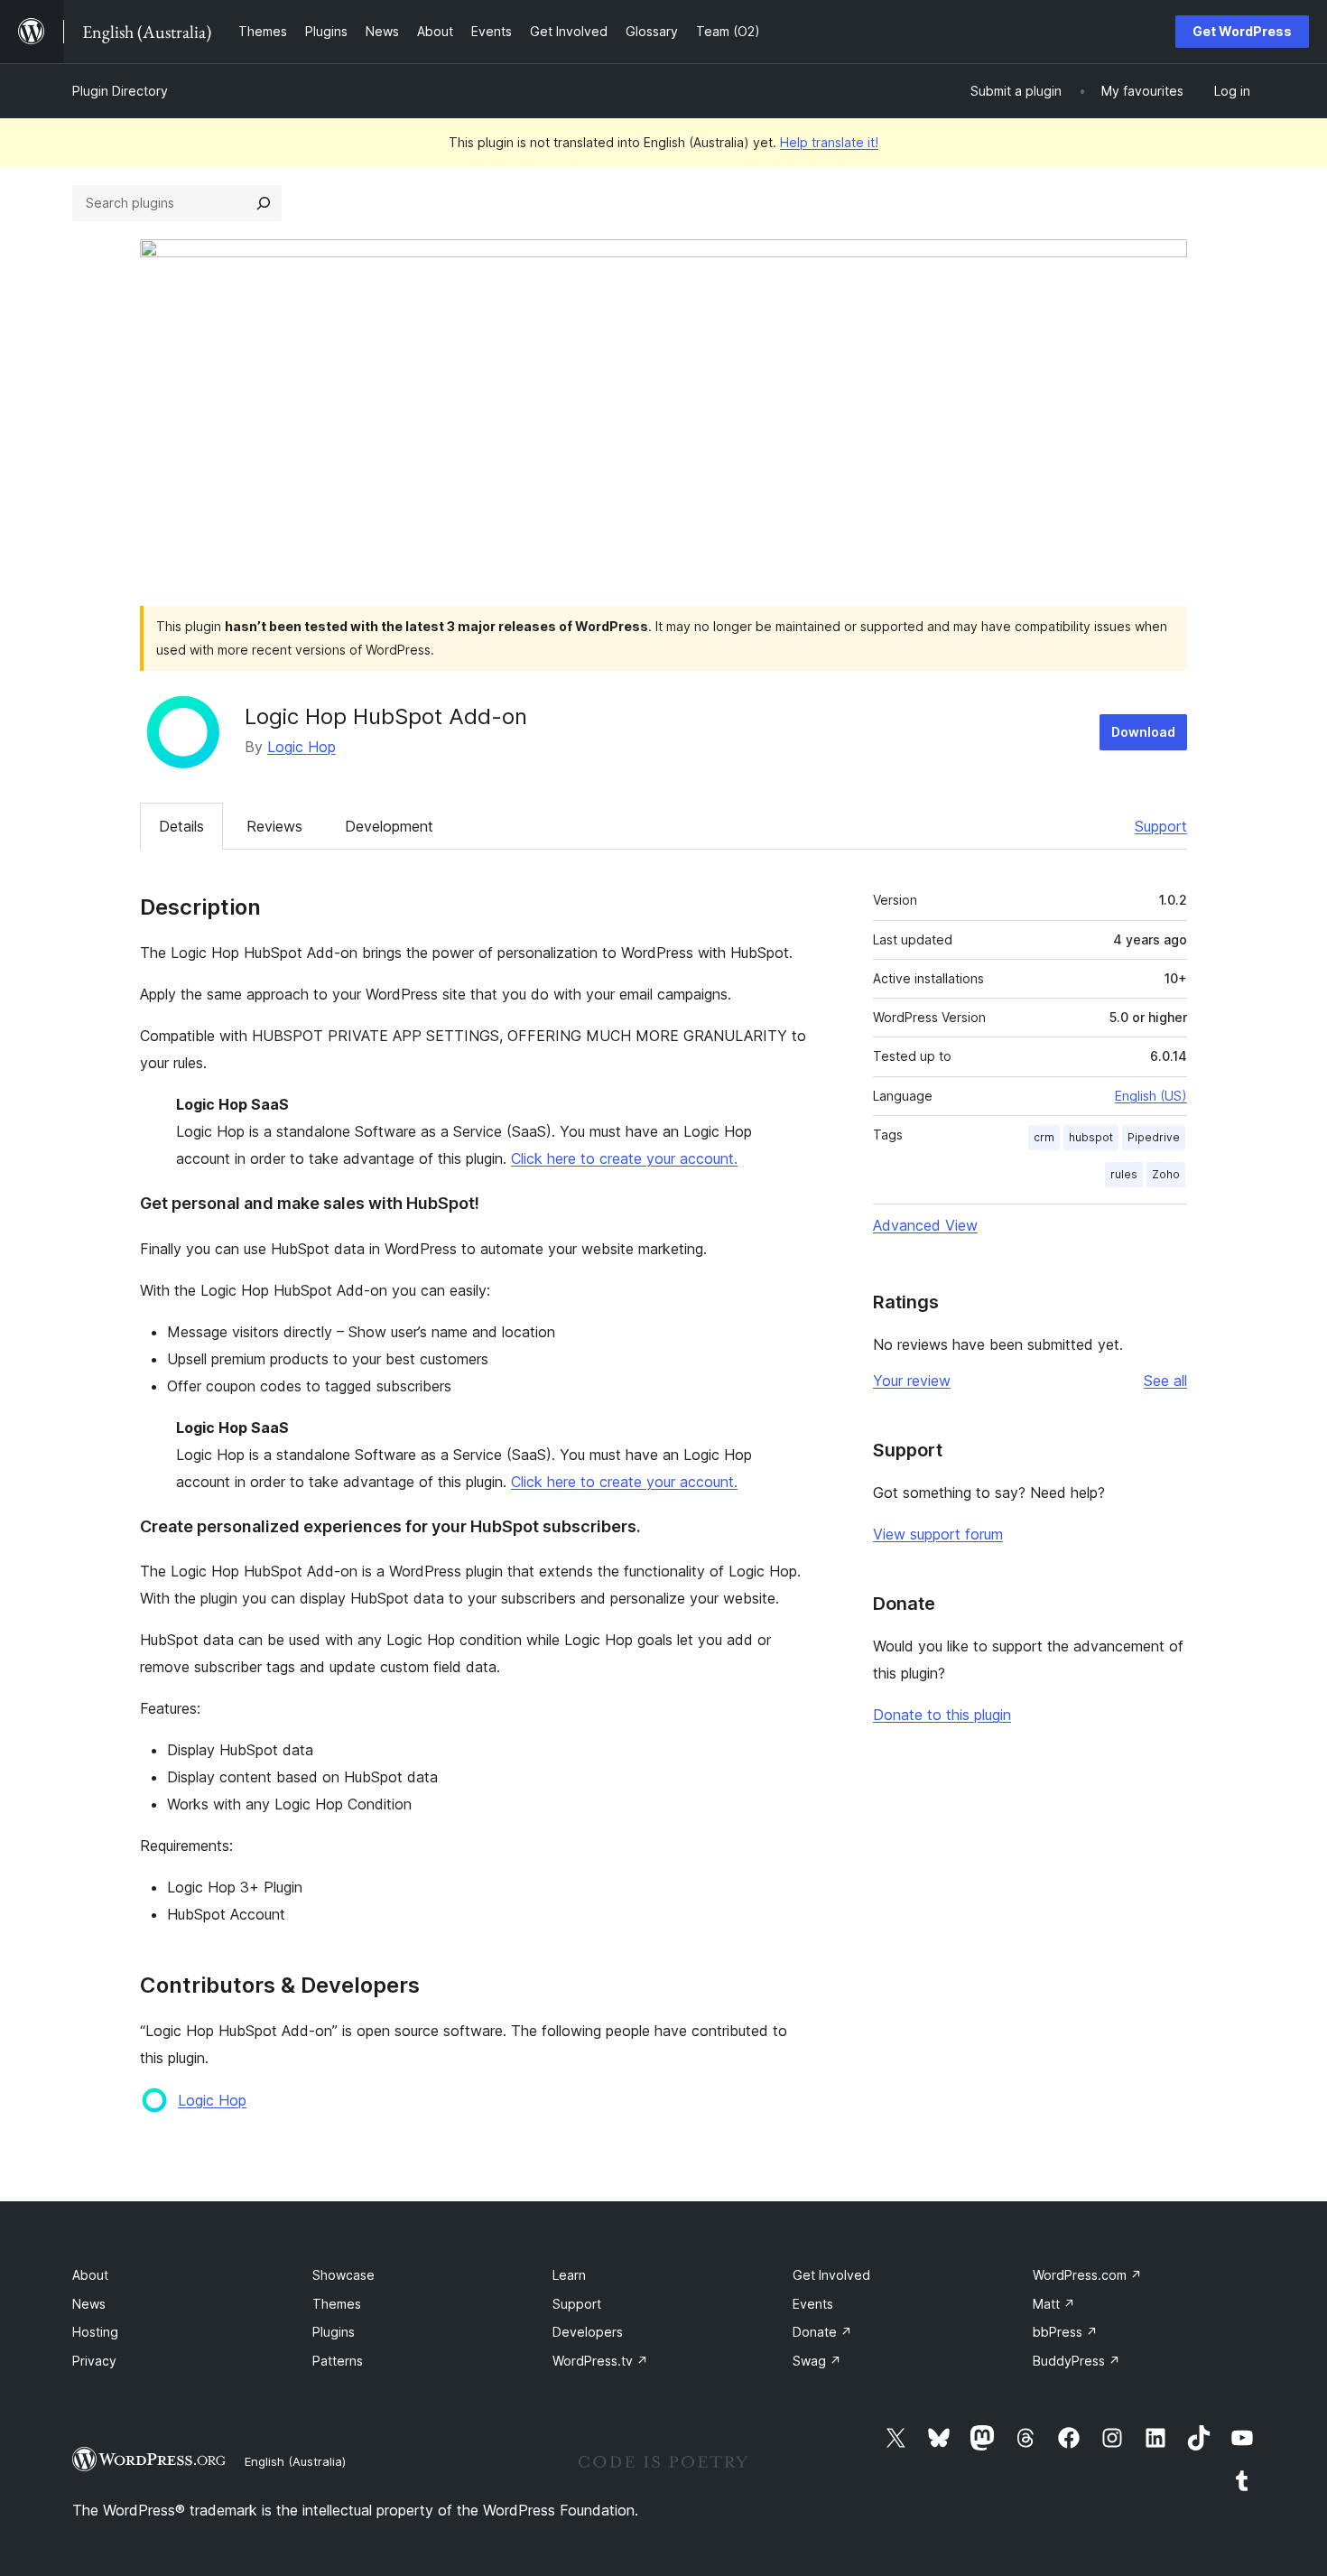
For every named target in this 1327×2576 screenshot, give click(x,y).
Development (389, 826)
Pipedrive (1154, 1137)
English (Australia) (295, 2461)
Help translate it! (829, 142)
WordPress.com (1087, 2275)
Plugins (334, 2332)
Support (1161, 826)
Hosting (95, 2332)
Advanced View (925, 1225)
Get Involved (831, 2275)
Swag (817, 2361)
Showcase (343, 2275)
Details (181, 826)
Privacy (94, 2361)
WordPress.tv (600, 2361)
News (89, 2304)
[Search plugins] (264, 203)
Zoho (1166, 1174)
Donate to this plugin (942, 1715)
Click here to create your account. (624, 1158)
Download (1143, 732)
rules (1124, 1174)
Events (813, 2304)
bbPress (1065, 2332)
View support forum (938, 1534)
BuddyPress (1076, 2361)
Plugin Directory (120, 91)
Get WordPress (1242, 31)
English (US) (1151, 1096)
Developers (588, 2332)
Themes (337, 2304)
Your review (912, 1381)
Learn (569, 2275)
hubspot (1091, 1137)
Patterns (338, 2361)
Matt (1054, 2304)
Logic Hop (302, 747)
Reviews (274, 826)
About (90, 2275)
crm (1044, 1137)
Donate (822, 2332)
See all (1165, 1381)
